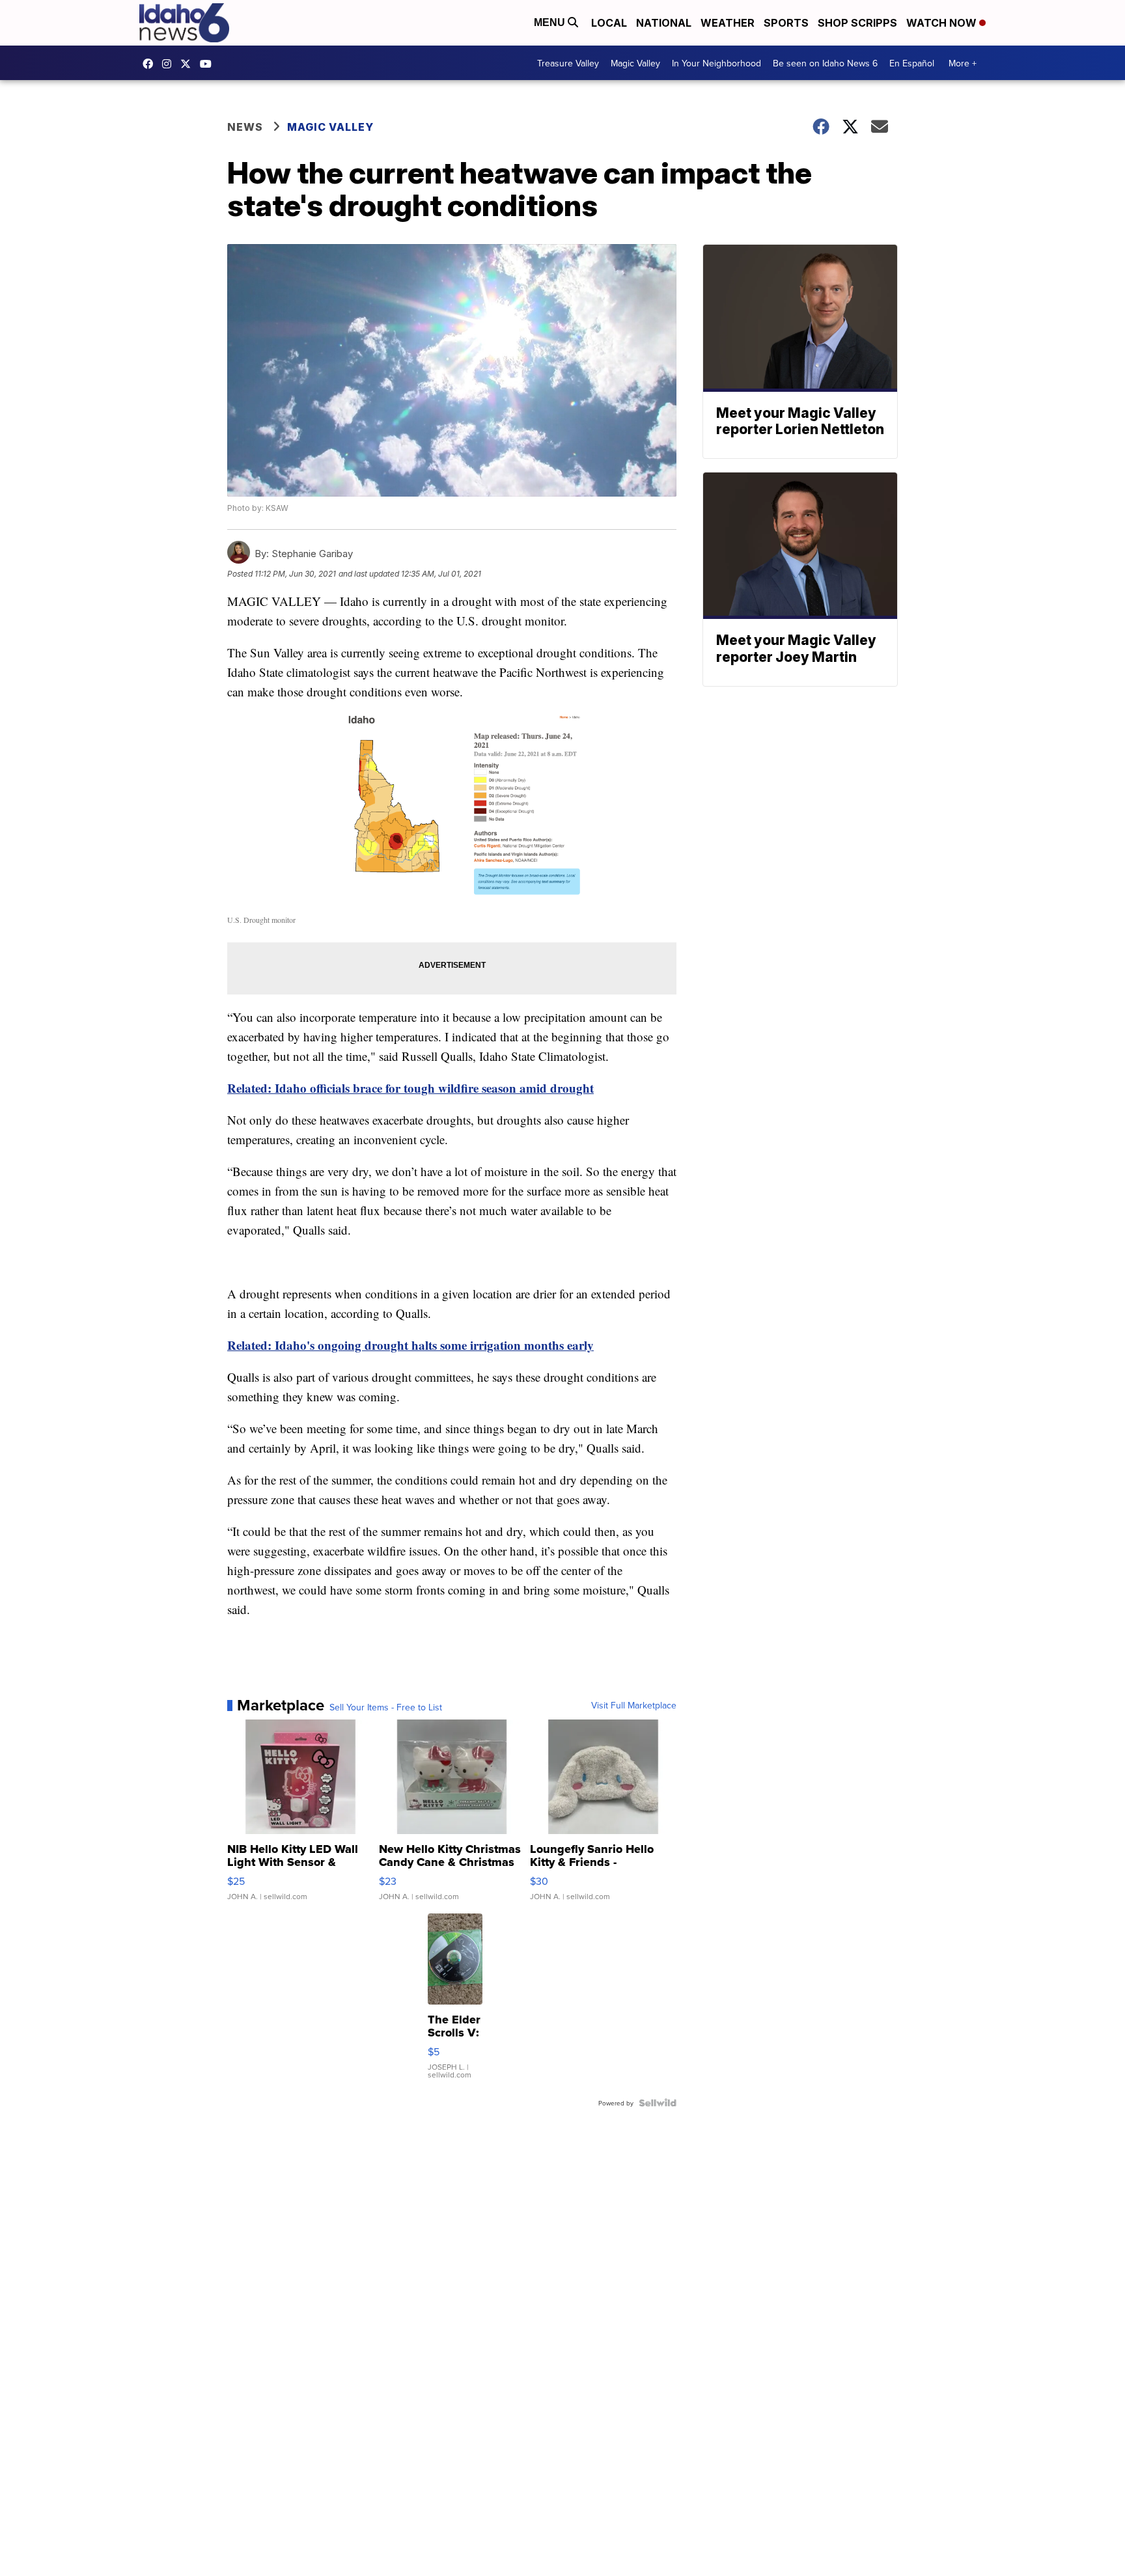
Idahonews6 (151, 64)
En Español (912, 63)
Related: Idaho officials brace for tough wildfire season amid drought (410, 1088)
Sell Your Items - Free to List (386, 1707)
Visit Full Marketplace (634, 1705)
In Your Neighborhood (716, 63)
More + (963, 63)
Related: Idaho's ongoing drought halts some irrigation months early (410, 1345)
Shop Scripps (857, 23)
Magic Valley (635, 63)
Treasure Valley (568, 63)
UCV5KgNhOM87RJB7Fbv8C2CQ (209, 64)
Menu (551, 22)
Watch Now (943, 23)
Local (609, 23)
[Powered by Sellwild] (658, 2103)
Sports (786, 23)
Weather (728, 23)
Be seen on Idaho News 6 (825, 63)
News (245, 127)
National (664, 23)
